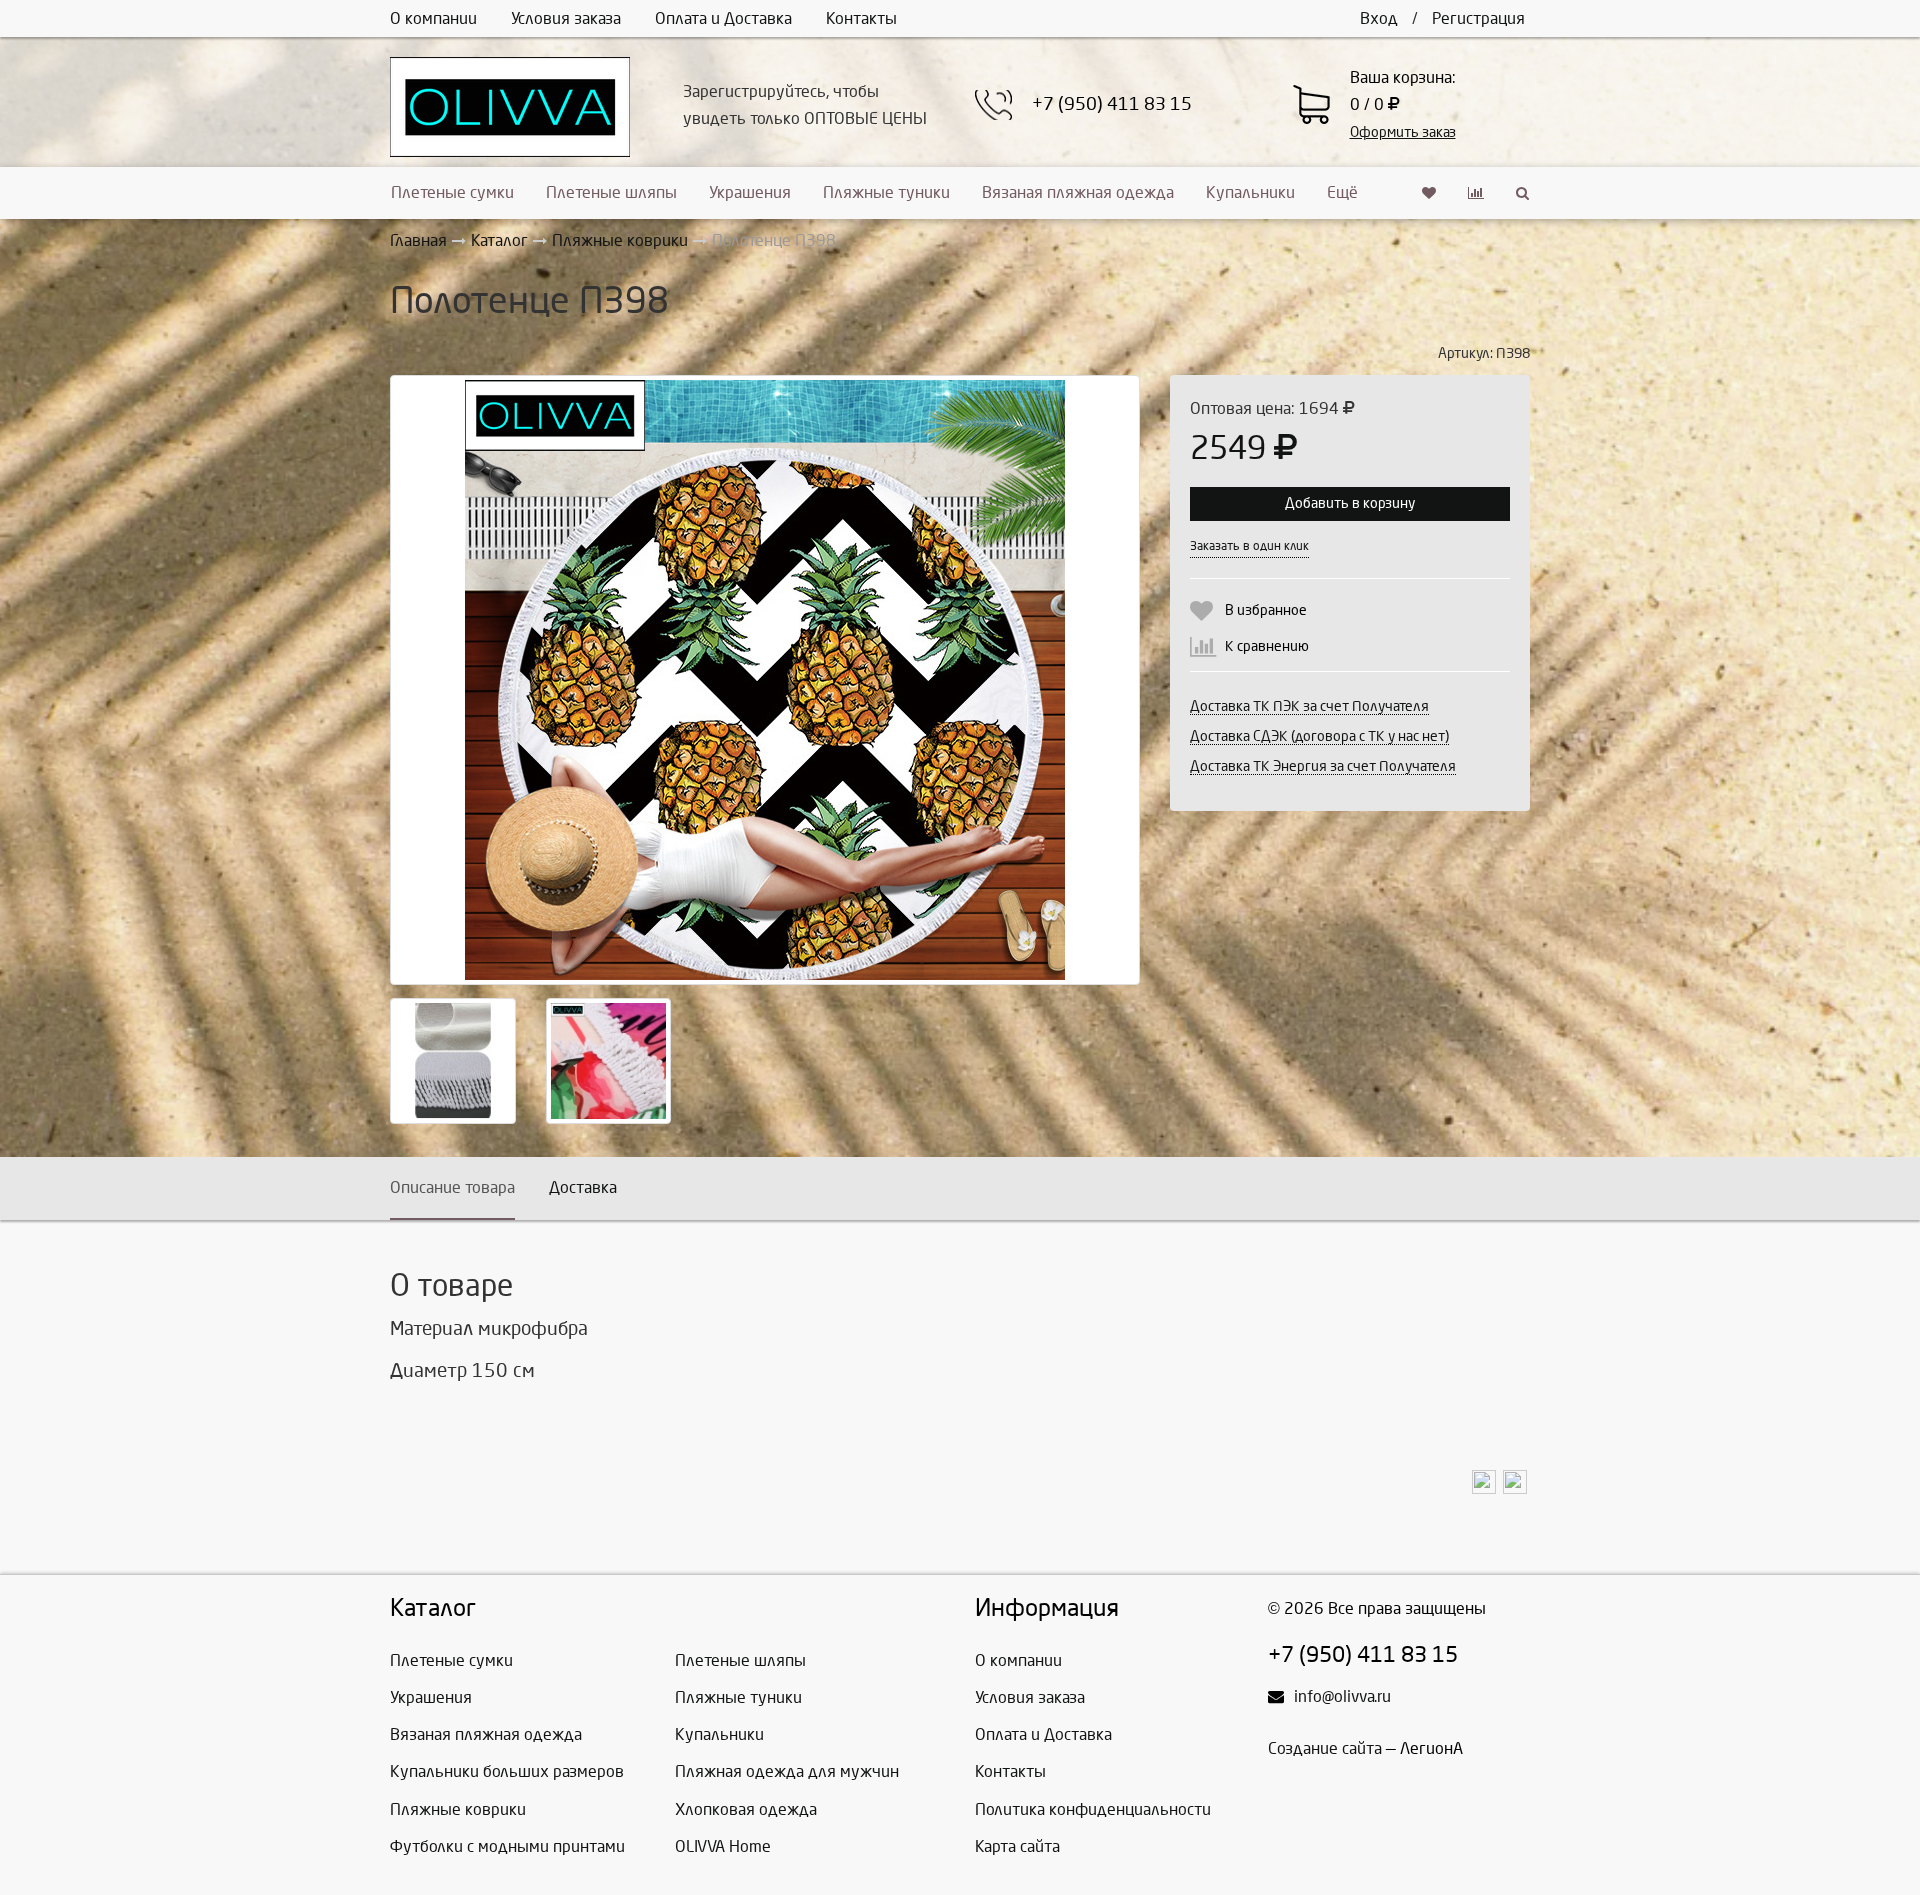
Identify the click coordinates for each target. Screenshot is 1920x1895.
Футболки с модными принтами (507, 1846)
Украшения (750, 192)
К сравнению (1267, 646)
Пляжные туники (886, 192)
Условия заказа (566, 18)
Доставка (583, 1187)
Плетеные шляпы (611, 192)
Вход (1379, 18)
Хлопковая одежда (746, 1809)
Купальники (1250, 192)
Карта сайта (1017, 1846)
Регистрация (1478, 18)
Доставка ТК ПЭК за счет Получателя (1309, 706)
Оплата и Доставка (723, 18)
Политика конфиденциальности (1093, 1809)
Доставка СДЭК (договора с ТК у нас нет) (1319, 736)
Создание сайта (1325, 1748)
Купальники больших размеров (507, 1771)
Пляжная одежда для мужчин (787, 1771)
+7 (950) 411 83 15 (1112, 104)
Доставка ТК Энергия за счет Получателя (1323, 766)
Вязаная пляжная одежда (1078, 192)
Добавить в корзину (1350, 503)
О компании (433, 18)
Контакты (861, 18)
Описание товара (452, 1187)
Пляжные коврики (458, 1809)
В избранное (1266, 610)
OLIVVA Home (723, 1846)
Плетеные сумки (452, 192)
